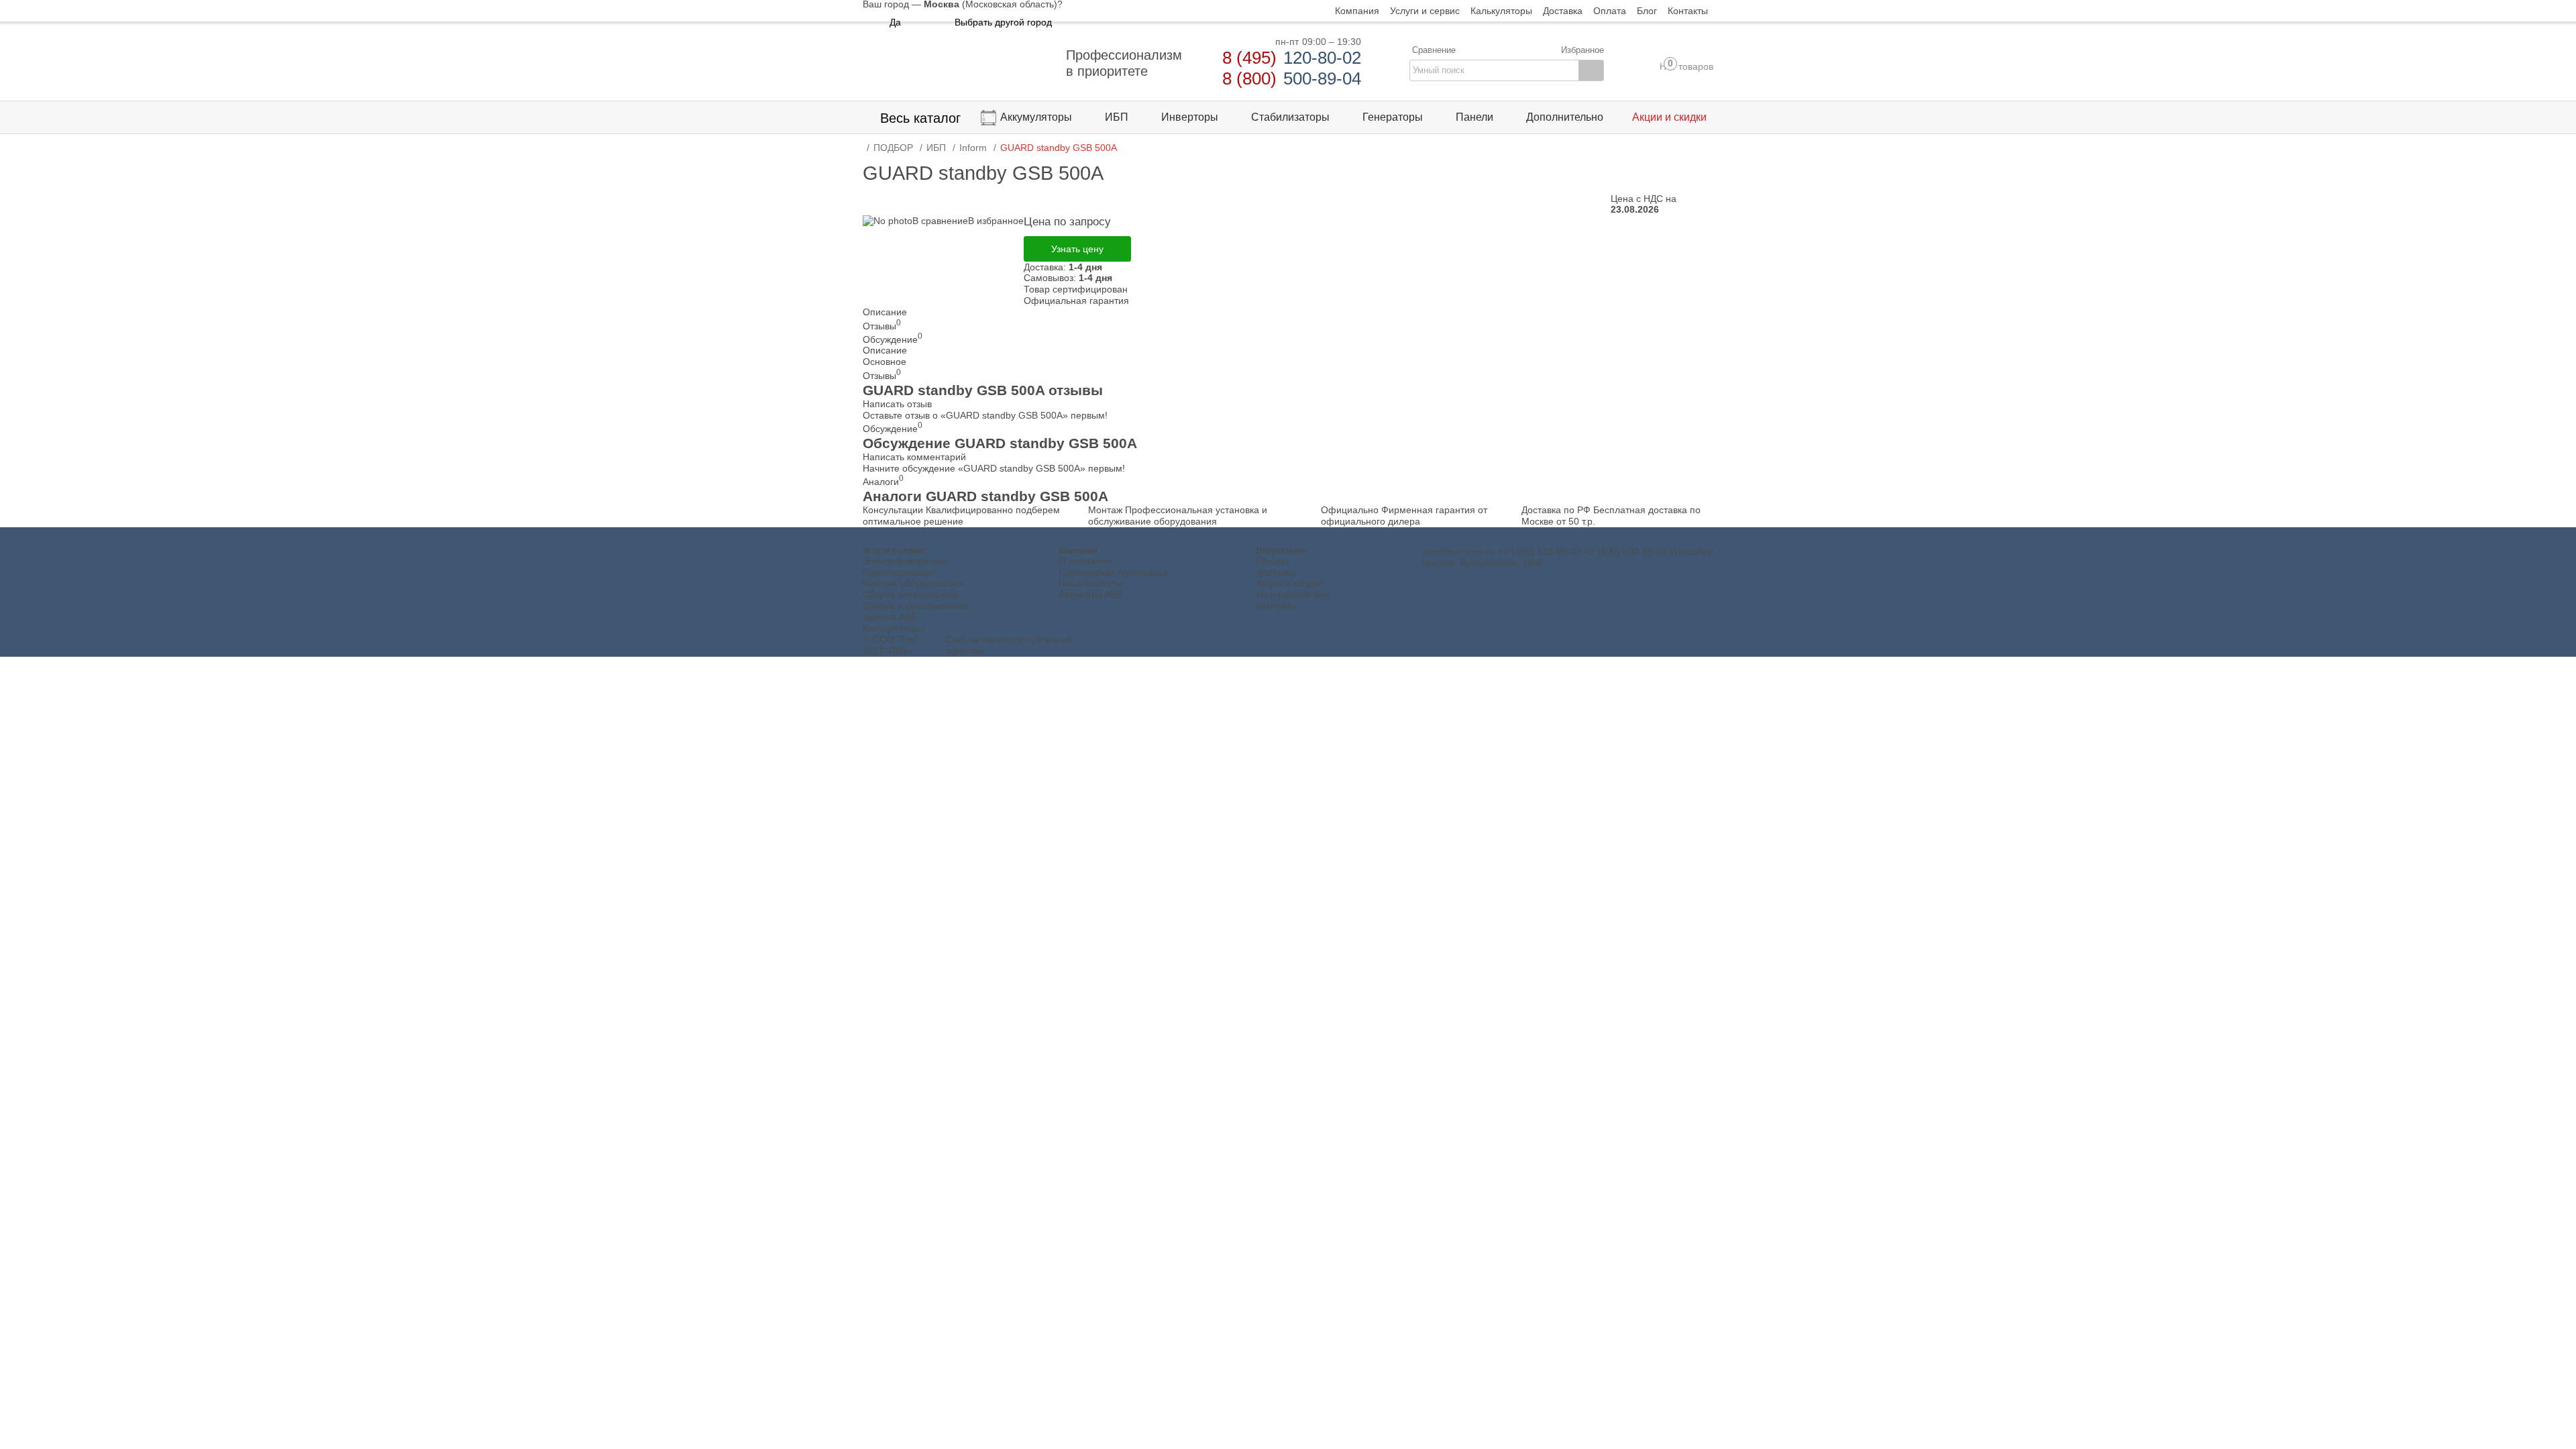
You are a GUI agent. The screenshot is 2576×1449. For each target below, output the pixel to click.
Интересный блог (1294, 594)
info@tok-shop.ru (1459, 551)
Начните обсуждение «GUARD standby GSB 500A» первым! (994, 468)
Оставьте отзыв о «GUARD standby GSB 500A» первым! (985, 415)
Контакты (1277, 606)
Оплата (1273, 561)
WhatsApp (1692, 551)
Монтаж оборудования (913, 583)
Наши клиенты (1090, 583)
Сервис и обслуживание (916, 606)
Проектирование (899, 572)
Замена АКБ (890, 617)
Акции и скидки (1289, 583)
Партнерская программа (1113, 572)
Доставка (1276, 572)
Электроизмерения (905, 561)
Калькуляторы (894, 628)
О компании (1085, 561)
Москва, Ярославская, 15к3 (1482, 563)
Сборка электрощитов (911, 594)
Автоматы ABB (1090, 594)
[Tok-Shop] (957, 63)
